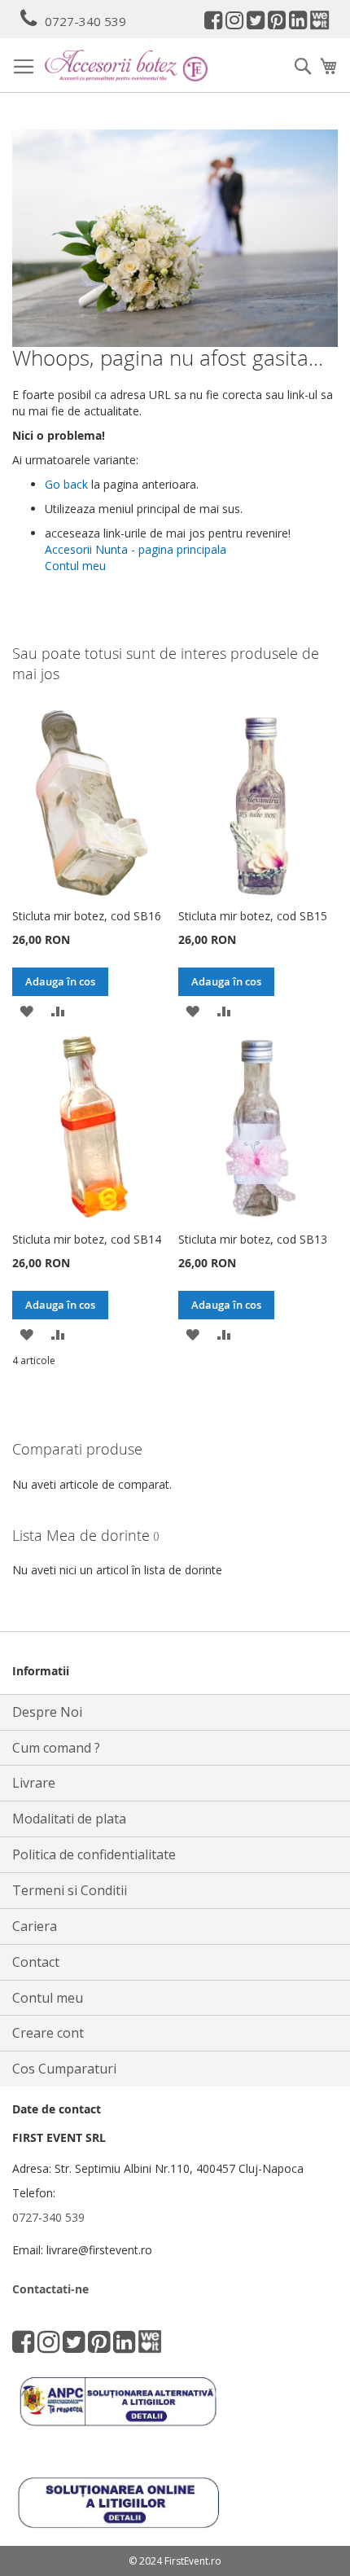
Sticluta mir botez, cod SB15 (253, 916)
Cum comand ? (56, 1748)
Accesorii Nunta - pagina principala (136, 549)
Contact (36, 1962)
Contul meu (75, 566)
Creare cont (48, 2033)
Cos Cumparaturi (64, 2069)
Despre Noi (47, 1712)
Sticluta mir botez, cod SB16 (87, 916)
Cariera (35, 1926)
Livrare (34, 1783)
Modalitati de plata (69, 1819)
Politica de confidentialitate (94, 1854)
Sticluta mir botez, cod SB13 (253, 1239)
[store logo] (126, 66)
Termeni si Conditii (70, 1890)
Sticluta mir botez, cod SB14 (87, 1239)
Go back (66, 484)
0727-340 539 (85, 21)
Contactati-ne (50, 2289)
